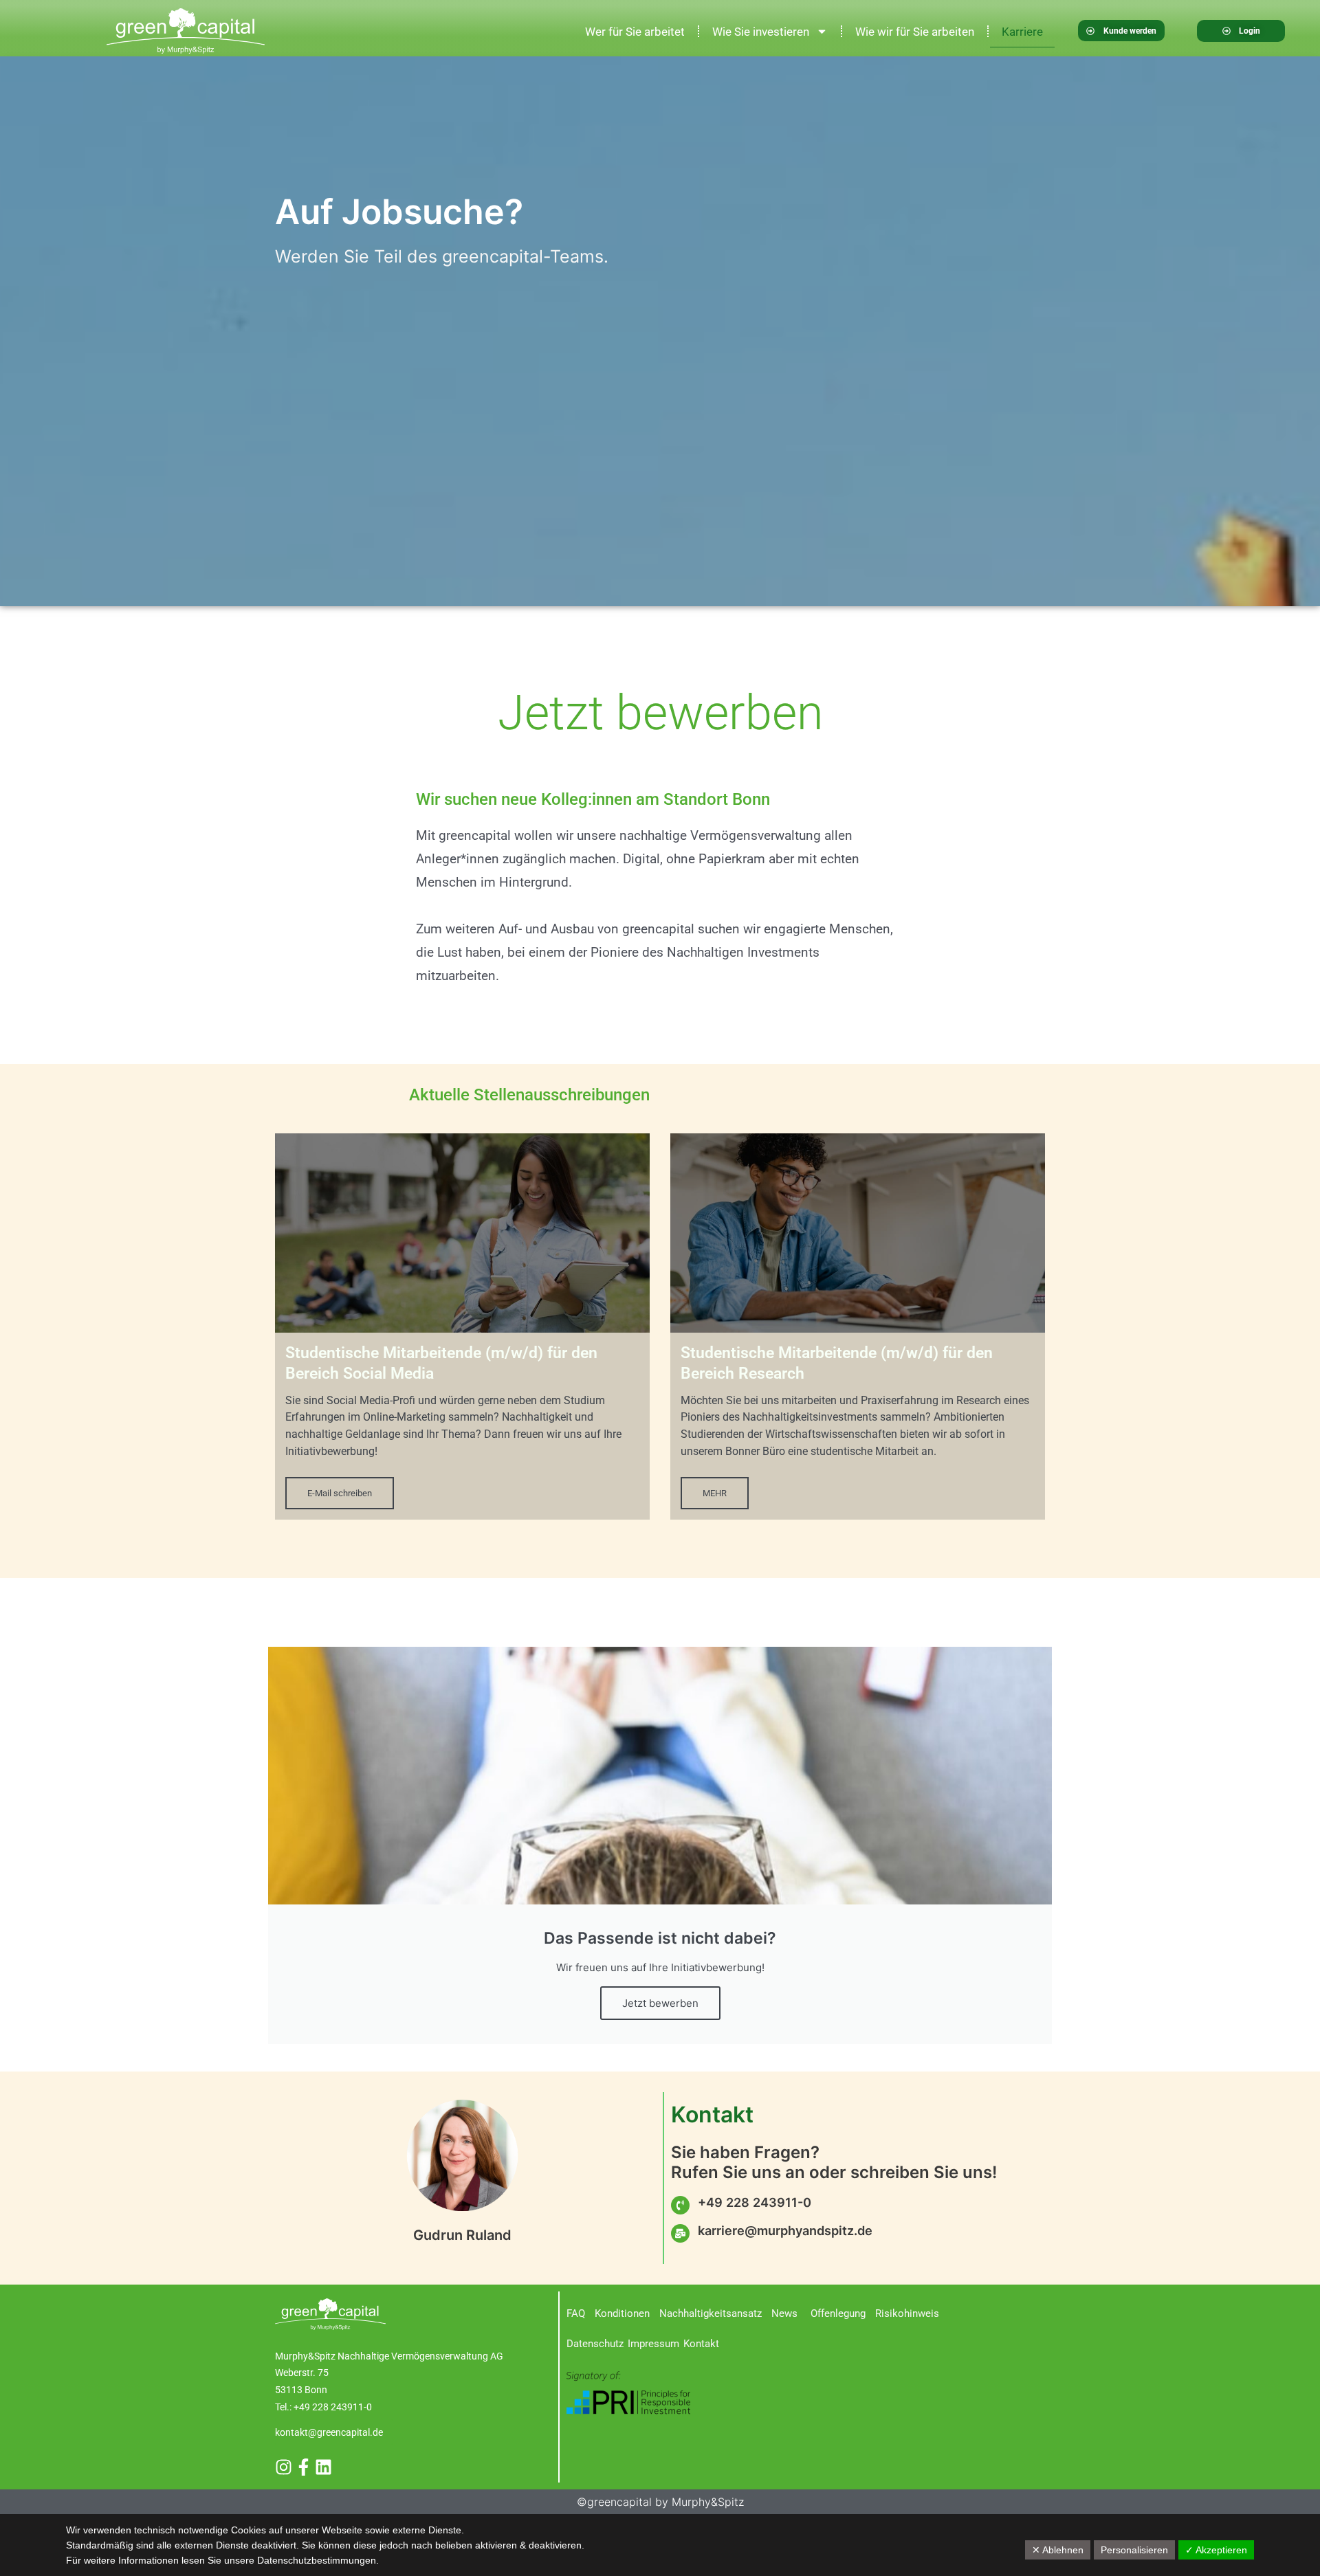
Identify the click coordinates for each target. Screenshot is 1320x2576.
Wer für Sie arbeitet (635, 32)
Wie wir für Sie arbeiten (915, 32)
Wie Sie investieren (761, 32)
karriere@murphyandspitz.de (785, 2230)
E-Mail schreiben (340, 1493)
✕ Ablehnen (1058, 2550)
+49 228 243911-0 (755, 2202)
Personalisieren (1134, 2550)
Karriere (1022, 32)
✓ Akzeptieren (1216, 2550)
